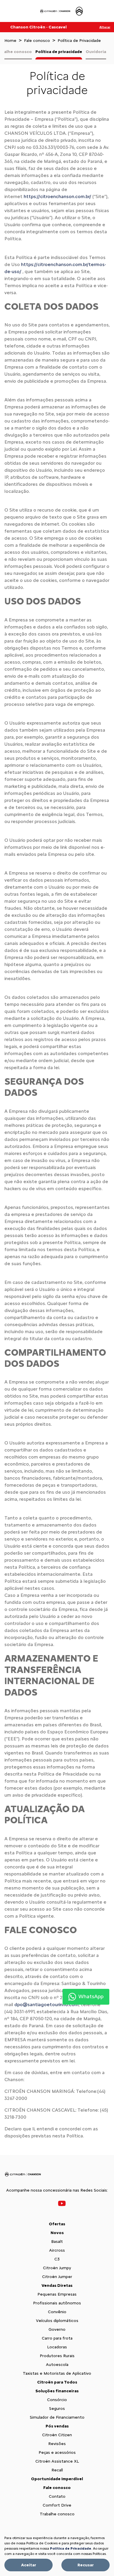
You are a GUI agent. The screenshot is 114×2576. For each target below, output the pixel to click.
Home (10, 41)
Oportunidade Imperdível (57, 2479)
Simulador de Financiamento (57, 2417)
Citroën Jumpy (57, 2268)
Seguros (57, 2409)
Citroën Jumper (57, 2277)
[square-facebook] (49, 2203)
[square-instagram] (53, 2203)
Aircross (57, 2250)
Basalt (57, 2242)
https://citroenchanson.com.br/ (57, 196)
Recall (57, 2470)
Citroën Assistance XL (57, 2461)
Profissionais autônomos (57, 2303)
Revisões (57, 2444)
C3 (57, 2259)
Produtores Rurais (57, 2356)
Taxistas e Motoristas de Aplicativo (57, 2373)
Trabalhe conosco (57, 2514)
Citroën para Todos (57, 2382)
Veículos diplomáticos (57, 2321)
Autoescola (57, 2365)
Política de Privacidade (71, 2548)
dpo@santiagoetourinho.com (46, 2005)
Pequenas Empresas (57, 2294)
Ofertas (57, 2224)
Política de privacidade (59, 52)
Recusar (86, 2565)
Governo (57, 2329)
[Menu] (7, 11)
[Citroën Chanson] (62, 11)
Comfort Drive (57, 2505)
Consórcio (57, 2400)
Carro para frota (57, 2338)
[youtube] (62, 2203)
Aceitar (29, 2565)
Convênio (57, 2312)
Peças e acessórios (57, 2453)
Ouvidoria (96, 52)
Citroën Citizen (57, 2435)
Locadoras (57, 2347)
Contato (57, 2496)
